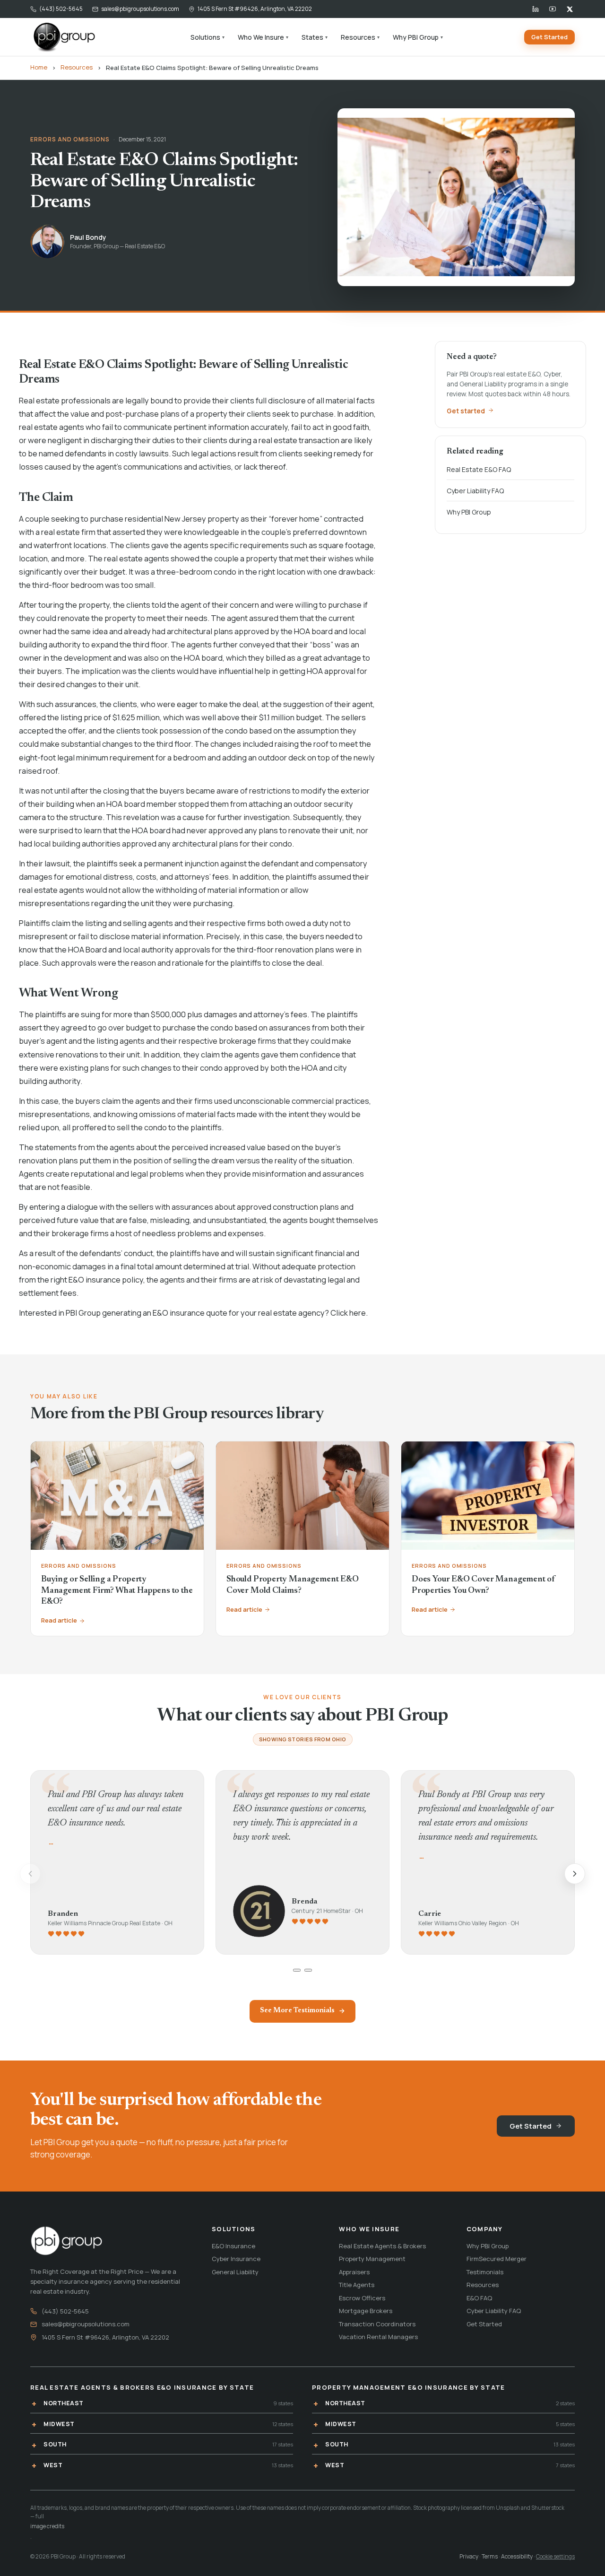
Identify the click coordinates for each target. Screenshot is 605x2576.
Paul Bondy (88, 237)
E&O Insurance (233, 2246)
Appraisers (354, 2272)
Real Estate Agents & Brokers (382, 2246)
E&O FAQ (479, 2298)
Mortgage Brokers (366, 2311)
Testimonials (485, 2272)
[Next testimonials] (575, 1874)
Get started (466, 410)
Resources (360, 37)
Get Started (549, 37)
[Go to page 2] (308, 1970)
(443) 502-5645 (61, 9)
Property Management (372, 2259)
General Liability (235, 2272)
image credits (47, 2526)
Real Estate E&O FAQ (479, 469)
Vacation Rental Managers (378, 2337)
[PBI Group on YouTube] (553, 9)
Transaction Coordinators (377, 2324)
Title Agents (357, 2285)
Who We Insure (263, 37)
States (315, 37)
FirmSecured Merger (497, 2259)
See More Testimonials (297, 2011)
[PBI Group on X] (570, 9)
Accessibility (517, 2556)
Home (39, 67)
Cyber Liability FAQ (475, 491)
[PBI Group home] (64, 37)
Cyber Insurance (236, 2259)
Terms (490, 2556)
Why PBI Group (418, 37)
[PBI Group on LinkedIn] (536, 9)
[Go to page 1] (297, 1970)
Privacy (469, 2556)
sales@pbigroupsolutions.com (140, 9)
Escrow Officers (362, 2298)
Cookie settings (555, 2556)
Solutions (207, 37)
